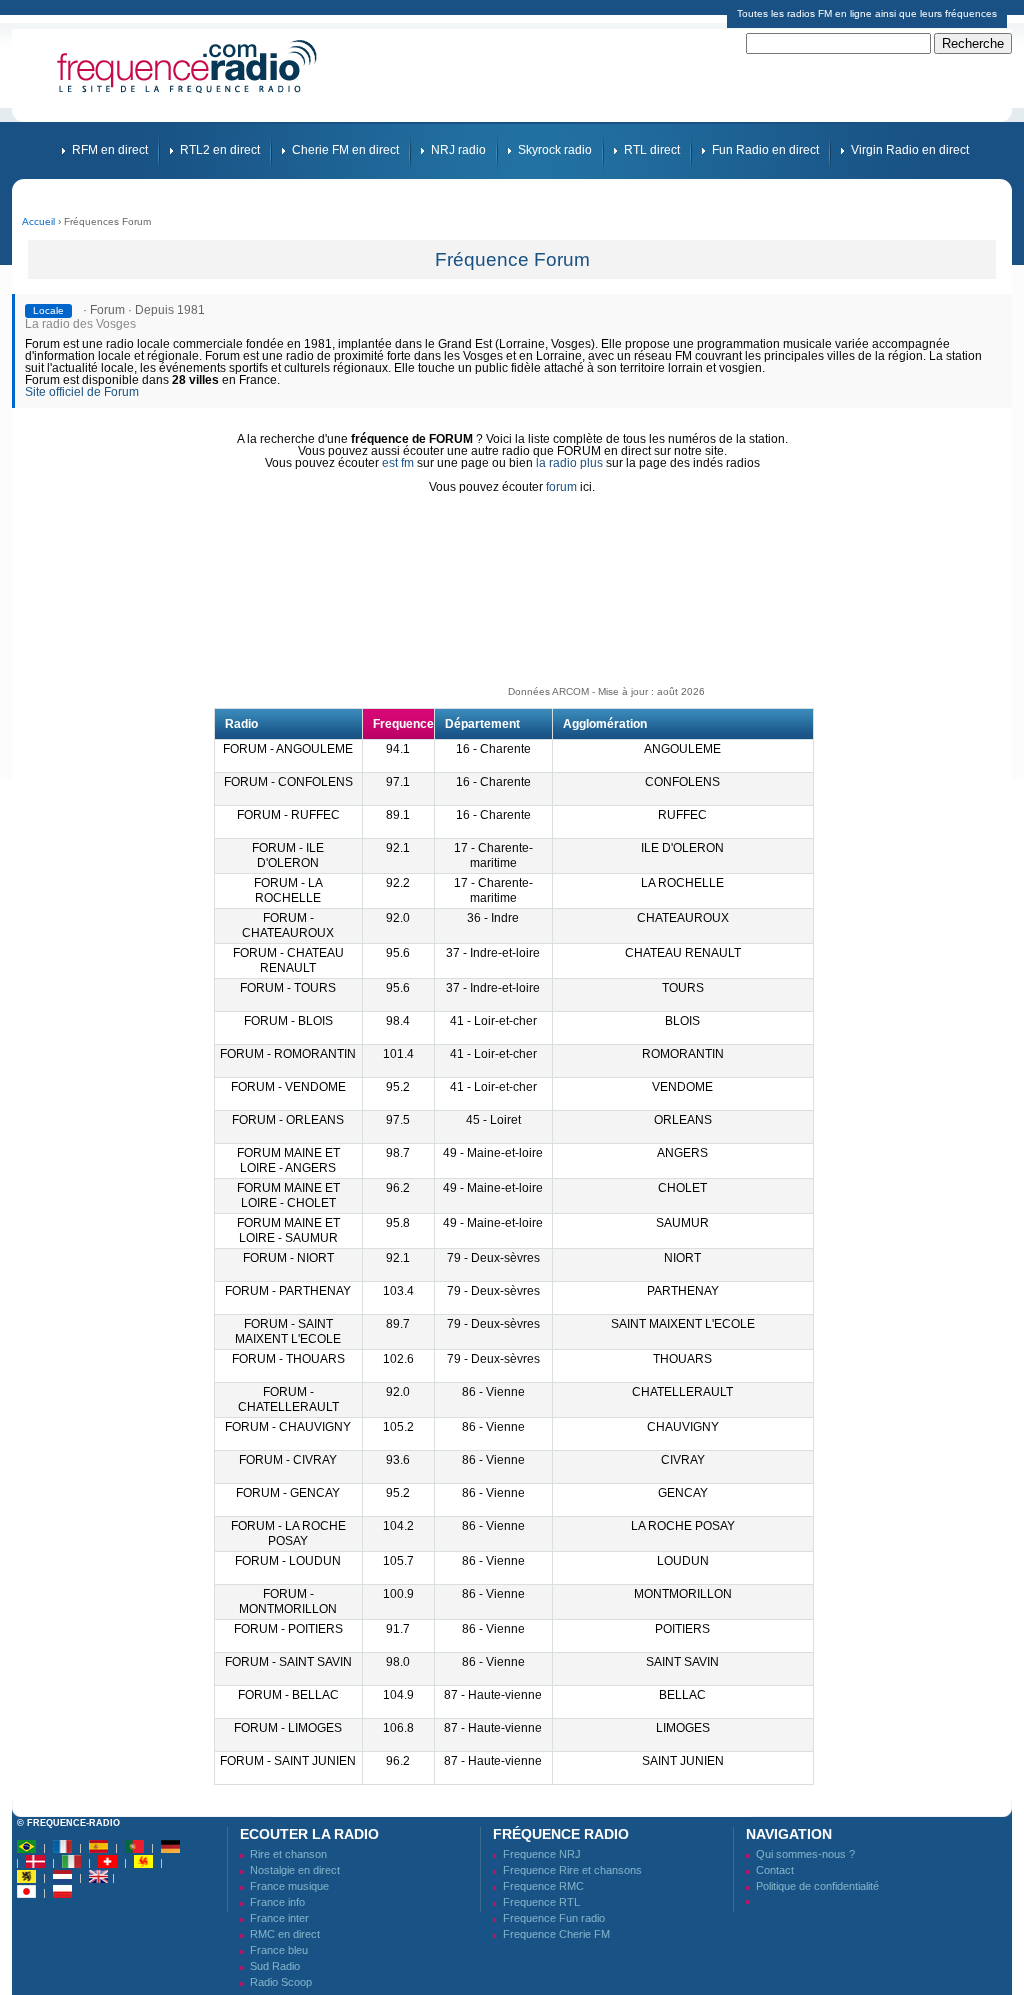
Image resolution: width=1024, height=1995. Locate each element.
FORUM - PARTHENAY (288, 1291)
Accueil (38, 221)
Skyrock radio (555, 150)
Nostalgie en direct (295, 1870)
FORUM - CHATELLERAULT (288, 1399)
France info (277, 1902)
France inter (279, 1918)
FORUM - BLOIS (288, 1021)
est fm (398, 463)
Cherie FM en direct (345, 150)
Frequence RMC (543, 1886)
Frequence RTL (541, 1902)
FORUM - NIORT (288, 1258)
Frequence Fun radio (554, 1918)
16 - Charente (493, 749)
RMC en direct (285, 1934)
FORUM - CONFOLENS (288, 782)
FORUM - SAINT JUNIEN (288, 1761)
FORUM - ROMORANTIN (288, 1054)
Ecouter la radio (309, 1834)
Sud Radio (275, 1966)
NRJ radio (458, 150)
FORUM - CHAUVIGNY (288, 1427)
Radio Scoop (281, 1982)
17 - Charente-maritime (493, 855)
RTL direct (652, 150)
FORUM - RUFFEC (288, 815)
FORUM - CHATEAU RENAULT (288, 960)
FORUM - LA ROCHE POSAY (288, 1533)
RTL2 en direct (220, 150)
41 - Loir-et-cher (493, 1021)
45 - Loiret (493, 1120)
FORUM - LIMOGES (288, 1728)
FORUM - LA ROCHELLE (288, 890)
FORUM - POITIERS (288, 1629)
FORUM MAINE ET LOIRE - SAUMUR (288, 1230)
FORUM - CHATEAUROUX (288, 925)
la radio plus (569, 463)
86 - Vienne (493, 1392)
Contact (775, 1870)
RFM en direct (110, 150)
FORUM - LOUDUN (288, 1561)
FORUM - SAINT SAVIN (288, 1662)
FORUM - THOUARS (288, 1359)
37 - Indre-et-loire (493, 953)
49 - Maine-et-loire (493, 1153)
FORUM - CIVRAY (288, 1460)
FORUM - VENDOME (288, 1087)
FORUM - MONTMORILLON (288, 1601)
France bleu (279, 1950)
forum (561, 487)
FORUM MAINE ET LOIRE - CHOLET (288, 1195)
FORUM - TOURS (288, 988)
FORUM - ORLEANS (288, 1120)
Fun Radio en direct (765, 150)
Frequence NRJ (542, 1854)
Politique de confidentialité (817, 1886)
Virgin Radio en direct (910, 150)
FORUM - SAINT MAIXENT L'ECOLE (288, 1331)
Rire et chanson (288, 1854)
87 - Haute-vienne (493, 1695)
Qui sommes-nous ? (805, 1854)
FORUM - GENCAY (288, 1493)
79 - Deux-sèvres (493, 1258)
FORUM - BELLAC (288, 1695)
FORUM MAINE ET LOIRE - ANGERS (288, 1160)
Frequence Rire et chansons (572, 1870)
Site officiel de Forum (82, 392)
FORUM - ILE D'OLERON (288, 855)
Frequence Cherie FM (556, 1934)
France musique (289, 1886)
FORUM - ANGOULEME (288, 749)
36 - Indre (493, 918)
